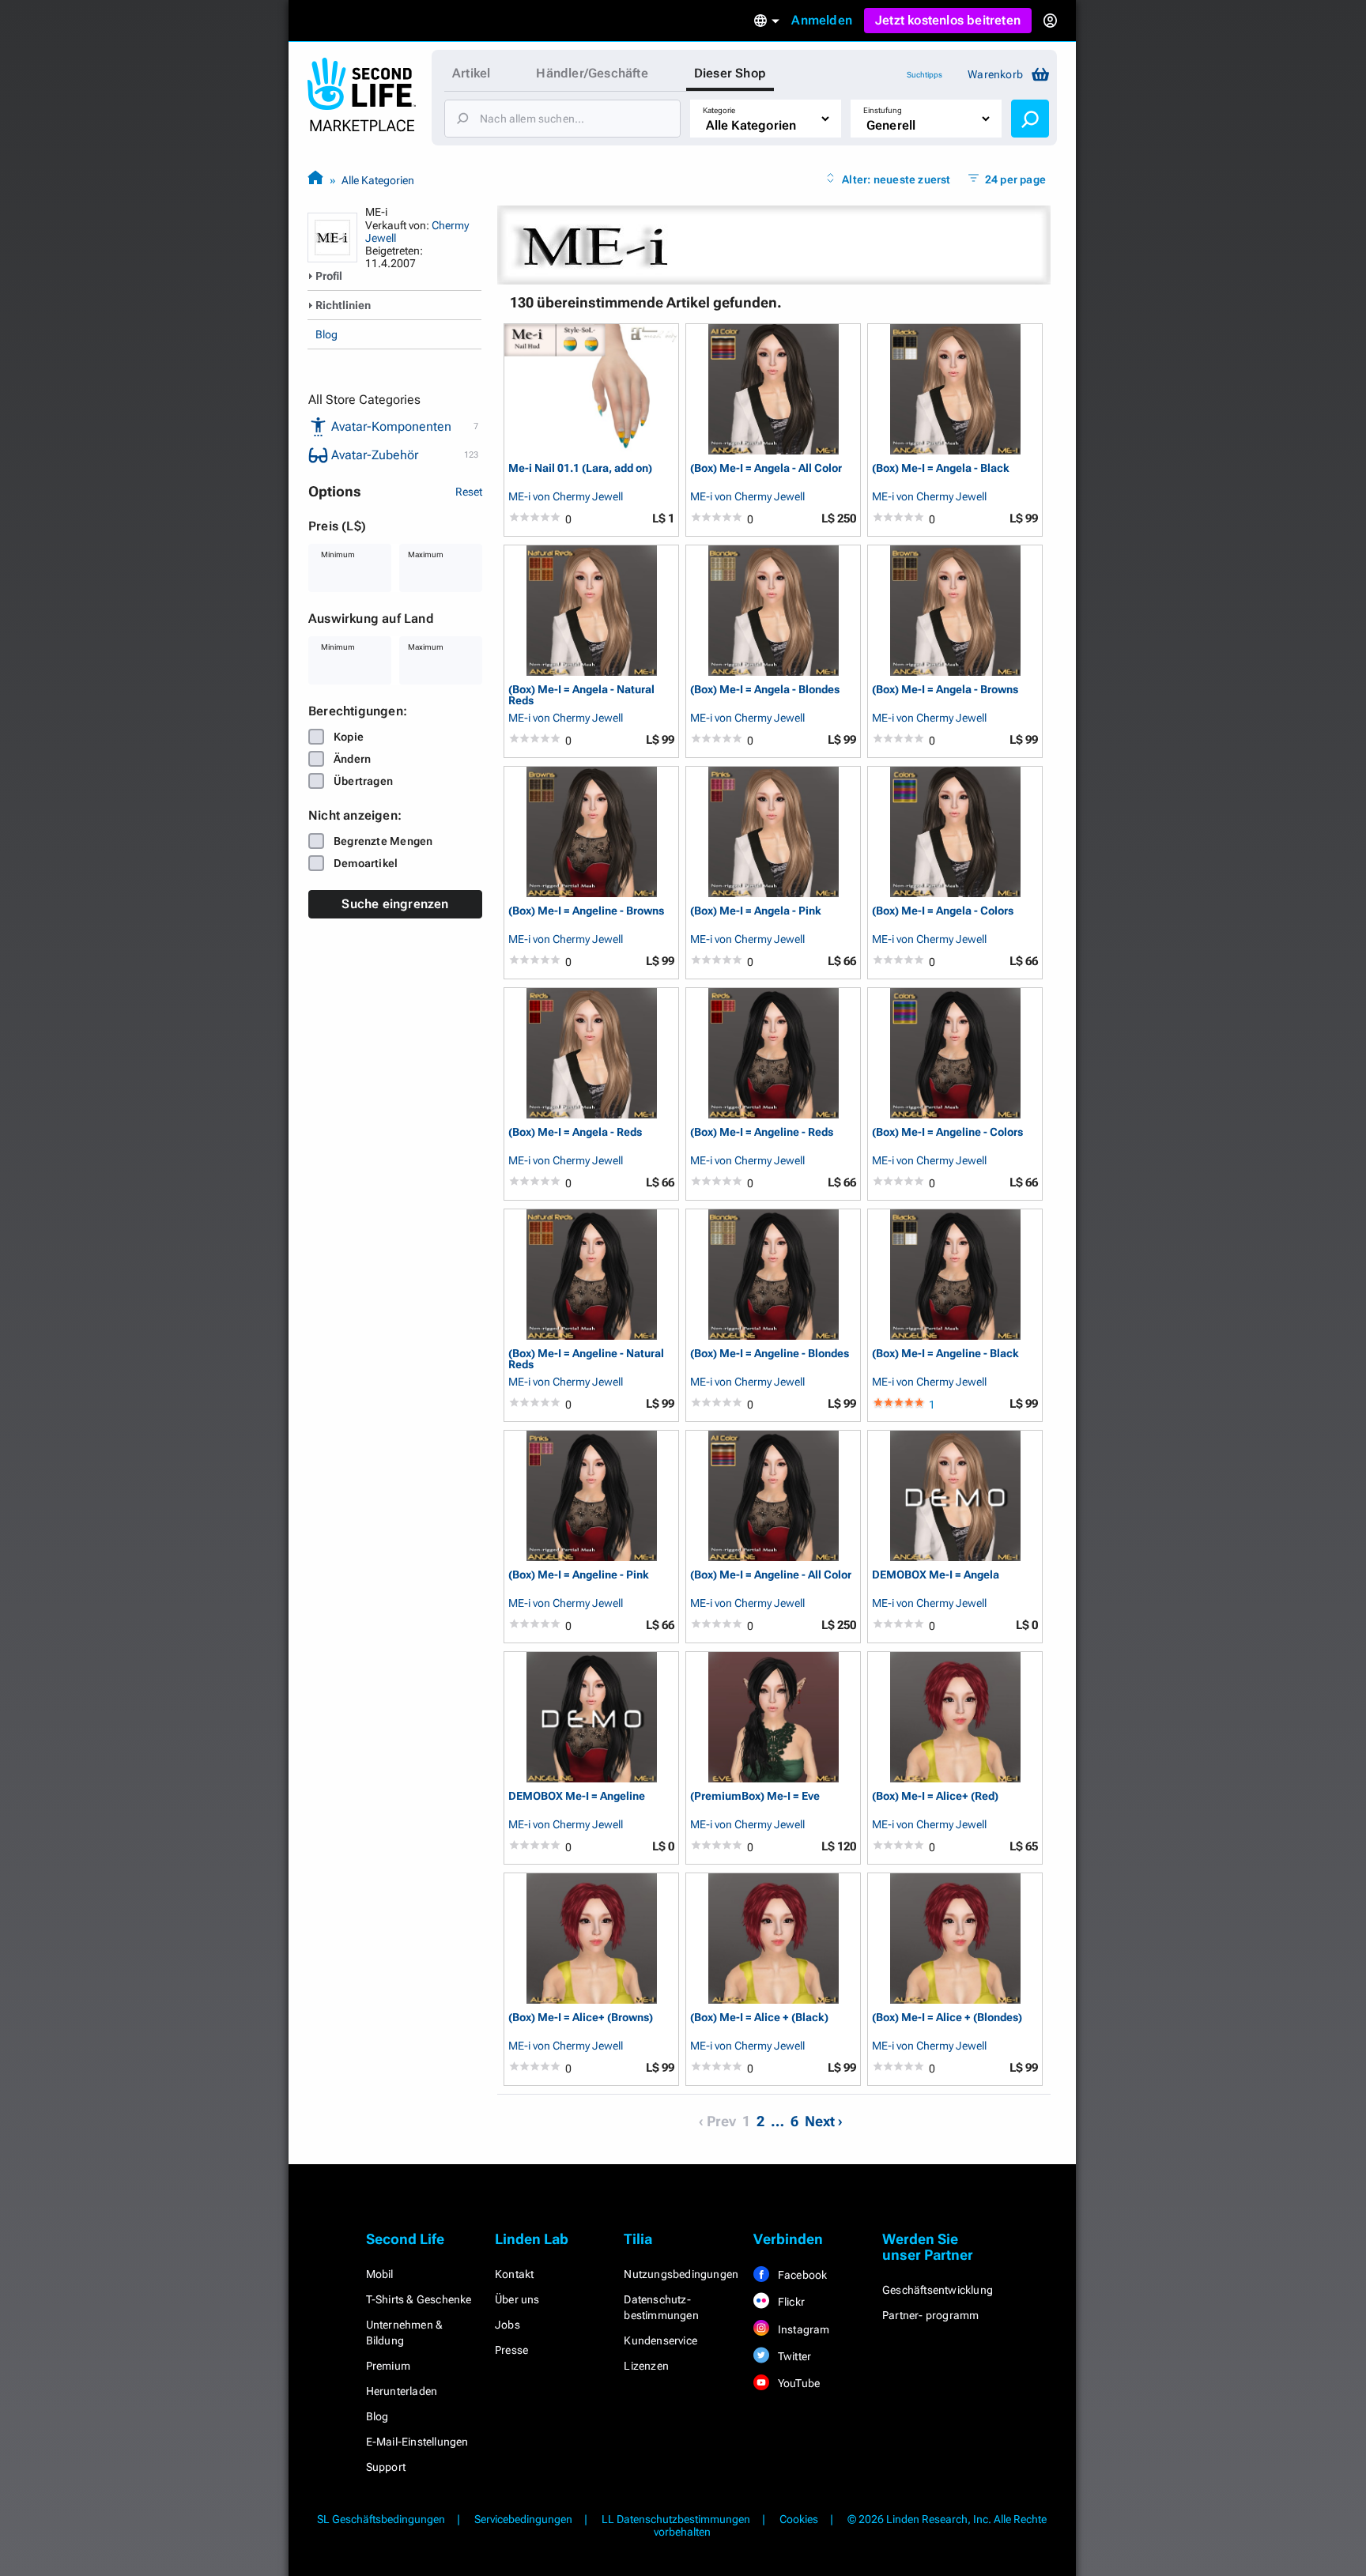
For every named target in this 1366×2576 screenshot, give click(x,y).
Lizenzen (646, 2366)
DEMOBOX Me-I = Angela (936, 1575)
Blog (326, 334)
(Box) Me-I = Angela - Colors (943, 911)
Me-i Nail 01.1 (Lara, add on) (580, 468)
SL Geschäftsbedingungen (381, 2519)
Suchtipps (925, 75)
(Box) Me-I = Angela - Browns (945, 690)
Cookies (799, 2519)
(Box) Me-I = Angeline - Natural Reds (586, 1358)
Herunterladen (402, 2391)
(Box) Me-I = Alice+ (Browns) (581, 2018)
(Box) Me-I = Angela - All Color (766, 468)
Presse (511, 2350)
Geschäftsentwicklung (938, 2290)
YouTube (798, 2383)
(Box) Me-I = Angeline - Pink (579, 1575)
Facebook (802, 2275)
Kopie (349, 737)
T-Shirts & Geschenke (419, 2299)
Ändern (352, 759)
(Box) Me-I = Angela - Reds (575, 1132)
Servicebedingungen (523, 2519)
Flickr (790, 2302)
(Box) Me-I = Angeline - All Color (771, 1575)
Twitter (794, 2356)
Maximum (426, 554)
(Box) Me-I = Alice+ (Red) (935, 1796)
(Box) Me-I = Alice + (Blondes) (947, 2018)
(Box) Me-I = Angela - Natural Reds (581, 694)
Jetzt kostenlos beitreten (948, 20)
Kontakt (514, 2274)
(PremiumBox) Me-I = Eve (755, 1796)
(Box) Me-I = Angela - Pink (756, 911)
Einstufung (883, 110)
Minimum (338, 554)
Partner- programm (930, 2315)
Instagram (803, 2329)
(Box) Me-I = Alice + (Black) (759, 2018)
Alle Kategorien (378, 180)
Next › (824, 2121)
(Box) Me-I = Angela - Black (941, 468)
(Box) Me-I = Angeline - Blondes (770, 1354)
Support (386, 2467)
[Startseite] (315, 180)
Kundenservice (660, 2340)
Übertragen (363, 781)
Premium (388, 2366)
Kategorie (719, 110)
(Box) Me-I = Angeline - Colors (947, 1132)
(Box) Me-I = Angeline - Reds (762, 1132)
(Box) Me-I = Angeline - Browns (586, 911)
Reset (469, 492)
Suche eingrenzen (395, 904)
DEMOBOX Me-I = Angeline (577, 1796)
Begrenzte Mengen (383, 841)
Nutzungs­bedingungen (681, 2274)
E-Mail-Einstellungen (417, 2442)
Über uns (517, 2299)
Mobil (380, 2274)
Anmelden (822, 20)
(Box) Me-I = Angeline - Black (945, 1354)
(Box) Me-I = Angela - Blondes (765, 690)
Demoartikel (366, 863)
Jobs (508, 2325)
